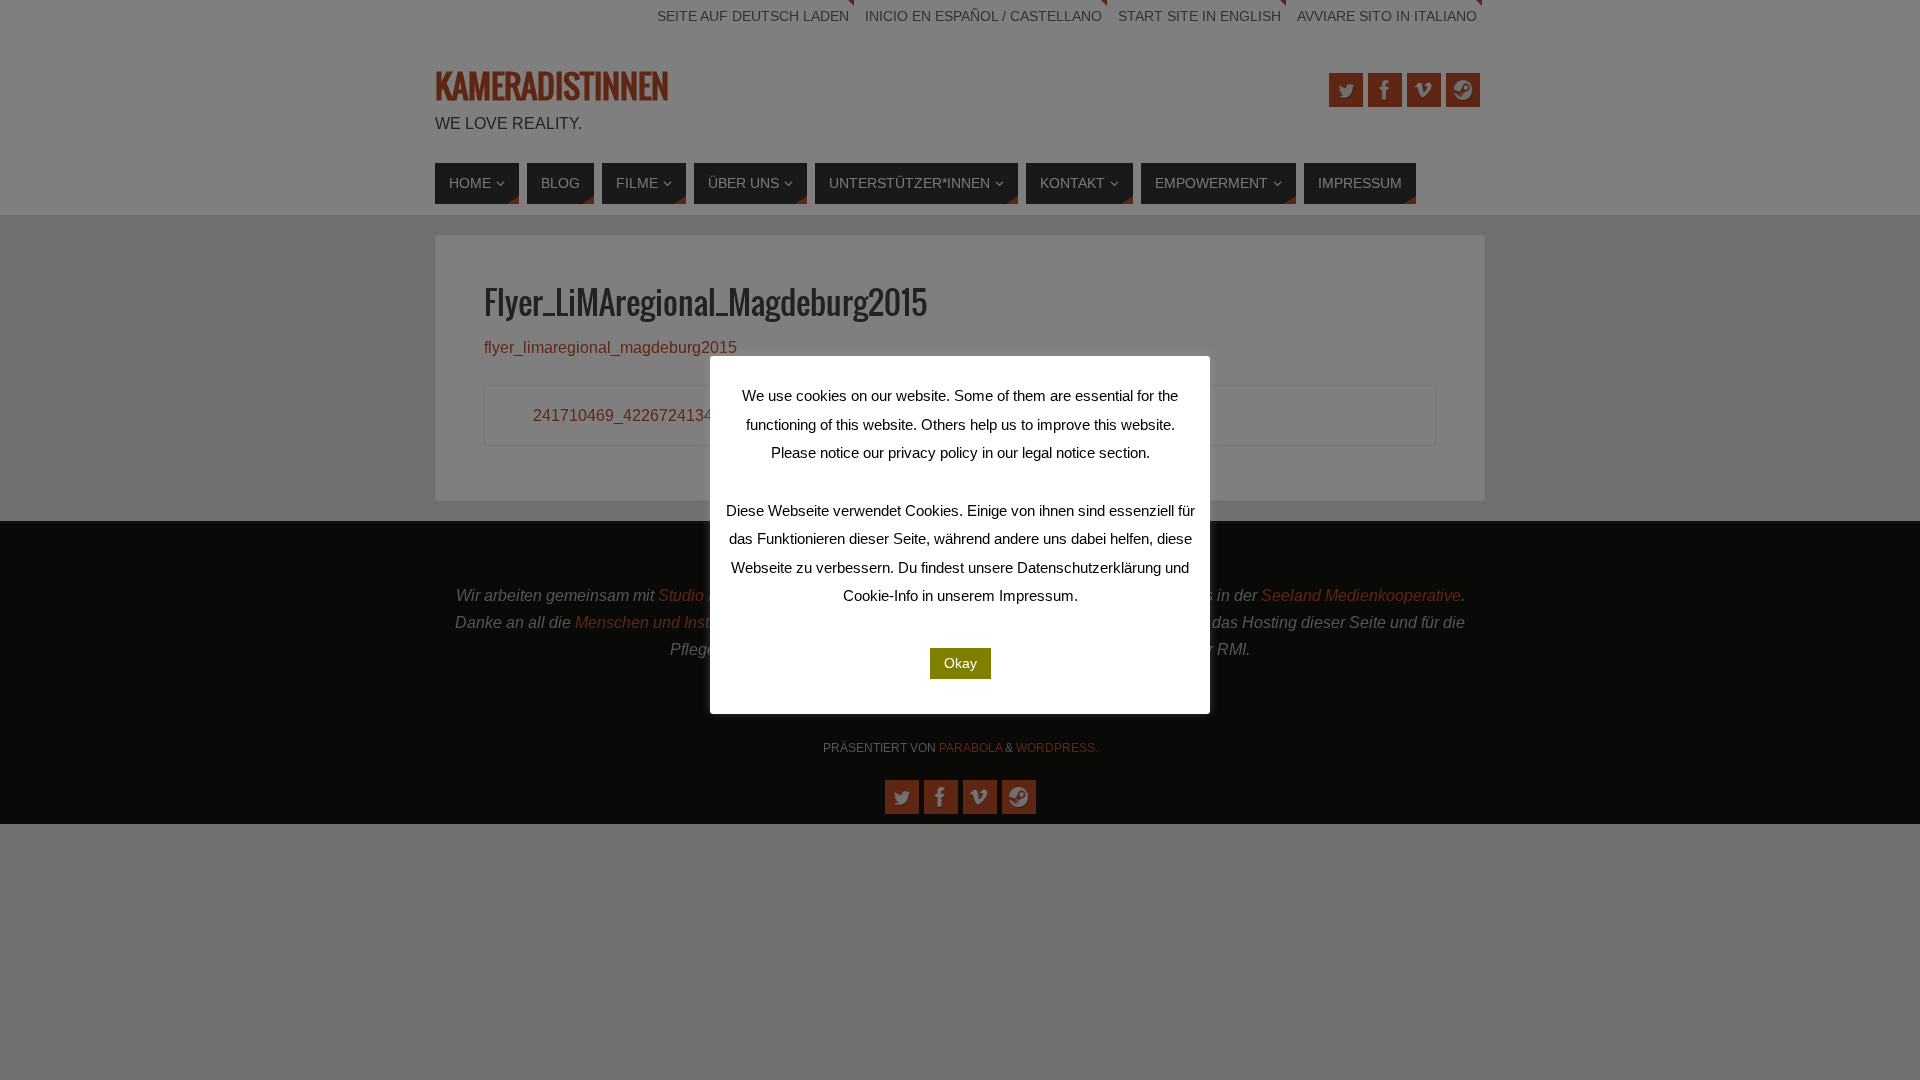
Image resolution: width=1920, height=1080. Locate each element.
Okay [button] (960, 663)
